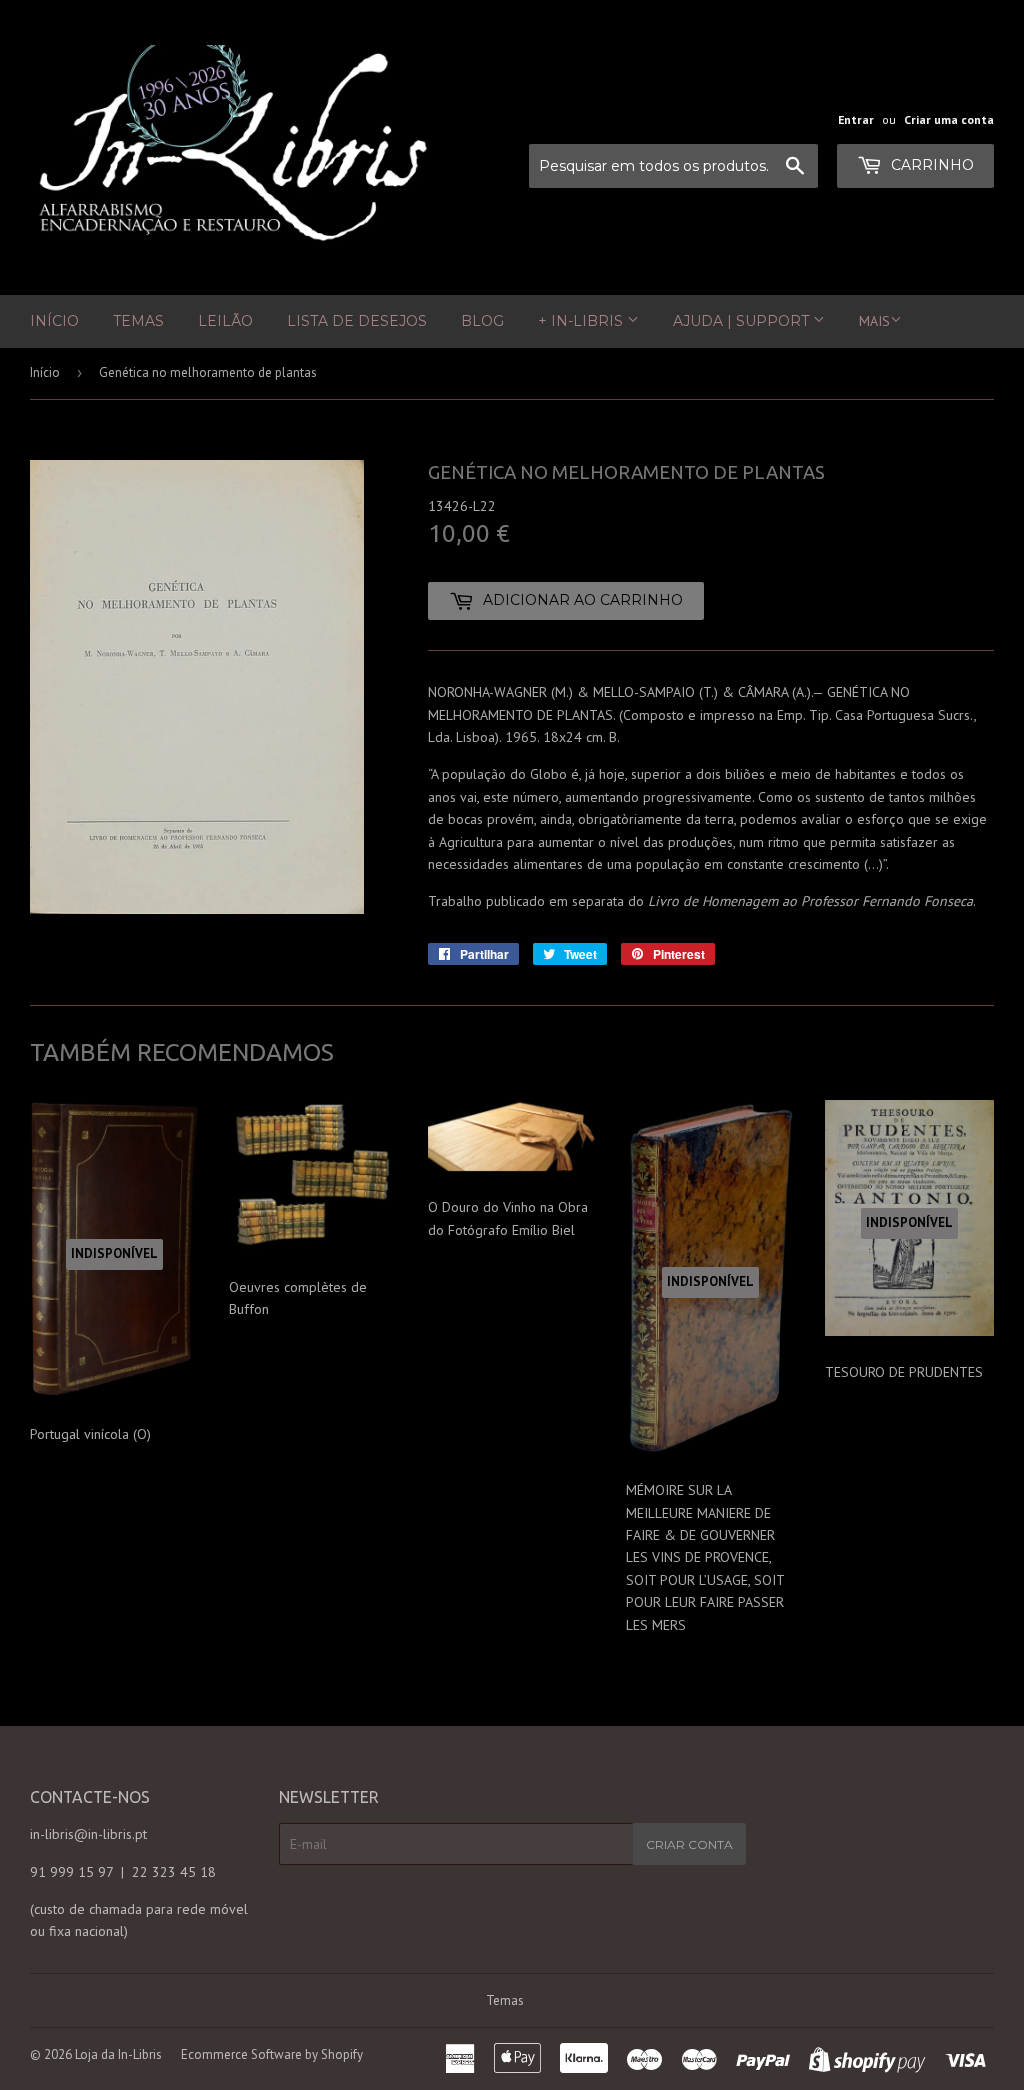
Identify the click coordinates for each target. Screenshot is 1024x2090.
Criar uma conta (949, 119)
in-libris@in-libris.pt (88, 1834)
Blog (482, 321)
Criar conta (689, 1844)
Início (54, 321)
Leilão (225, 321)
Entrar (856, 119)
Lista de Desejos (357, 321)
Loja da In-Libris (118, 2054)
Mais (874, 321)
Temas (138, 321)
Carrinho (930, 165)
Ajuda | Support (743, 321)
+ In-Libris (582, 321)
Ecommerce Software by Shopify (272, 2054)
